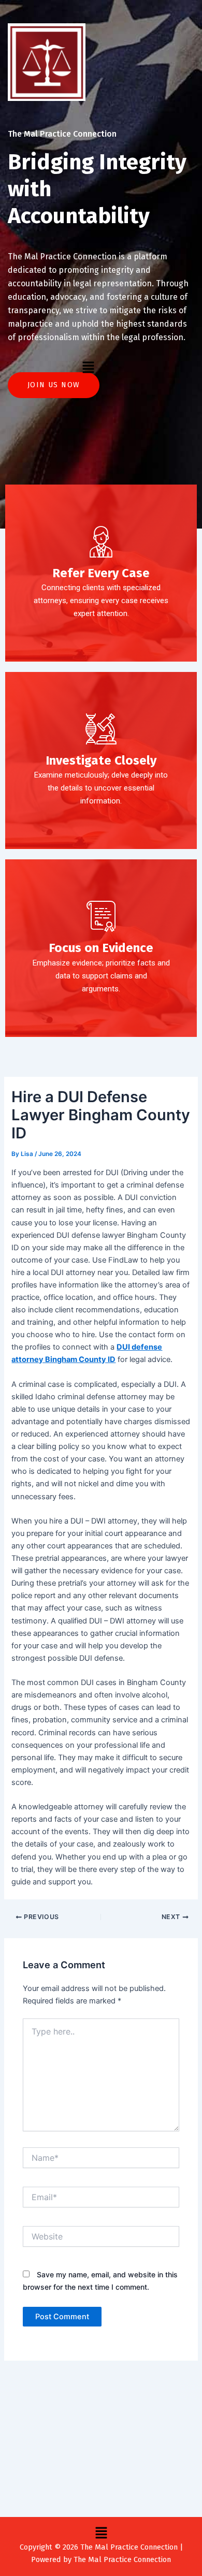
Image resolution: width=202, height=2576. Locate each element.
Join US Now (54, 385)
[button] (88, 367)
